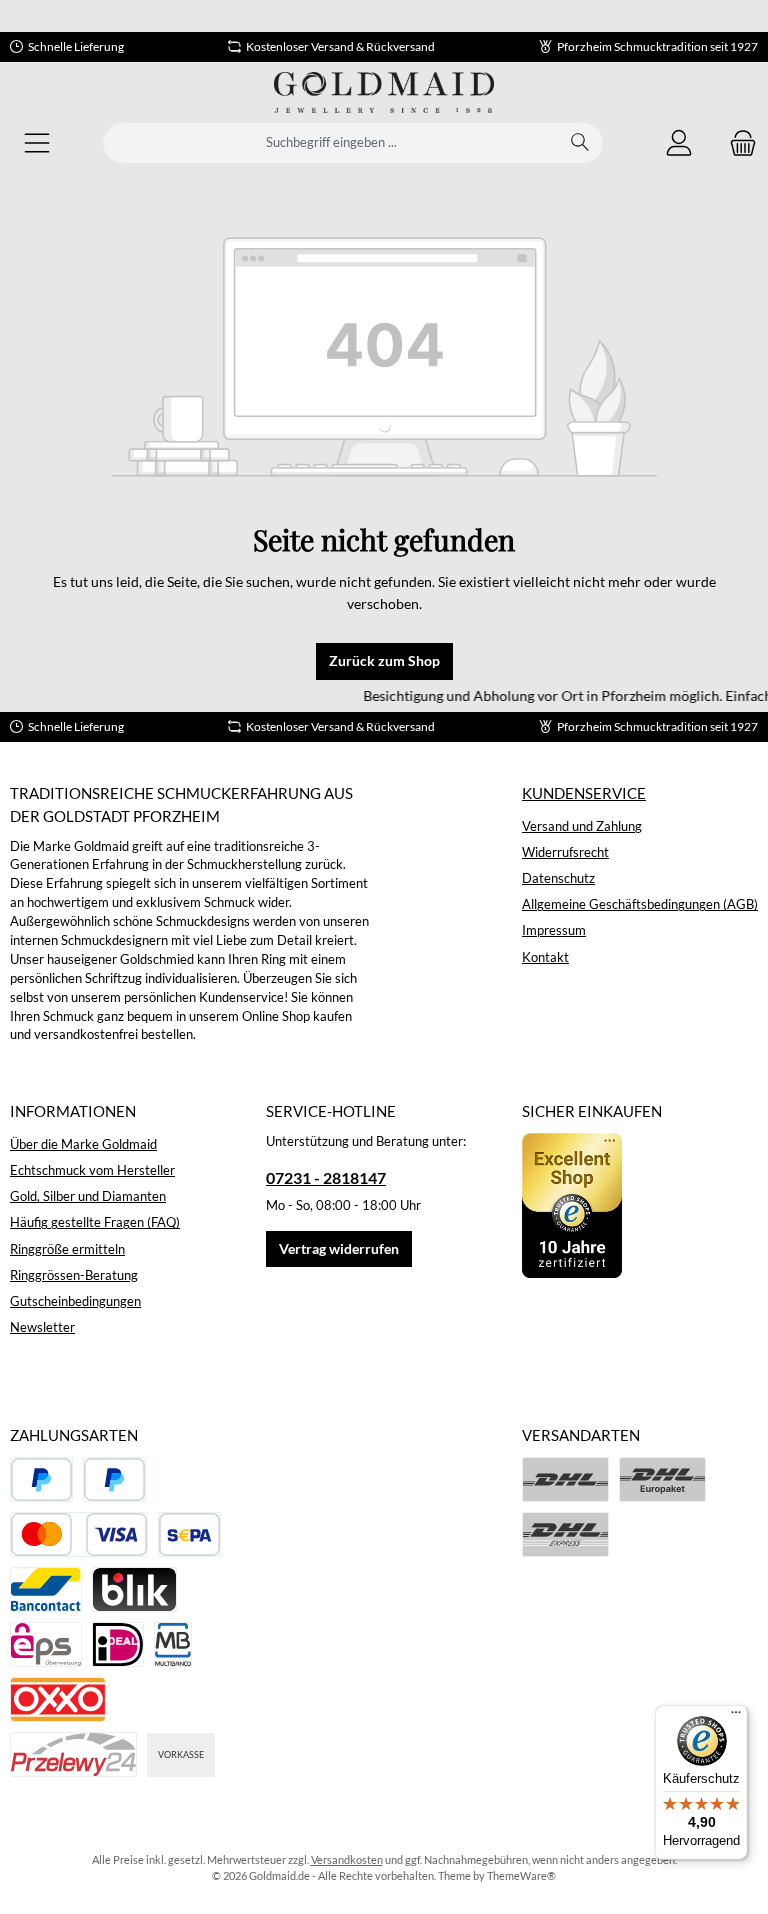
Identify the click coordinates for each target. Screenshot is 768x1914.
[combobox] (331, 143)
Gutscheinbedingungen (75, 1301)
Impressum (554, 930)
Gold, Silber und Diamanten (88, 1196)
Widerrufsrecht (565, 852)
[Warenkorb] (737, 143)
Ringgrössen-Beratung (74, 1275)
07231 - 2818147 (326, 1177)
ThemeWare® (521, 1875)
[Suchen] (580, 143)
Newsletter (42, 1327)
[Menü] (37, 143)
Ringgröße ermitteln (67, 1249)
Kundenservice (584, 793)
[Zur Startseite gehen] (384, 92)
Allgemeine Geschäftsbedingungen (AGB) (640, 904)
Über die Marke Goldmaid (83, 1144)
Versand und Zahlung (582, 826)
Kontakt (545, 957)
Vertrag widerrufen (339, 1248)
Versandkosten (347, 1859)
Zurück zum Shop (384, 660)
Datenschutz (558, 878)
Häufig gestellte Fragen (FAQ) (95, 1222)
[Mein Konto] (679, 143)
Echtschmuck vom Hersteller (92, 1170)
